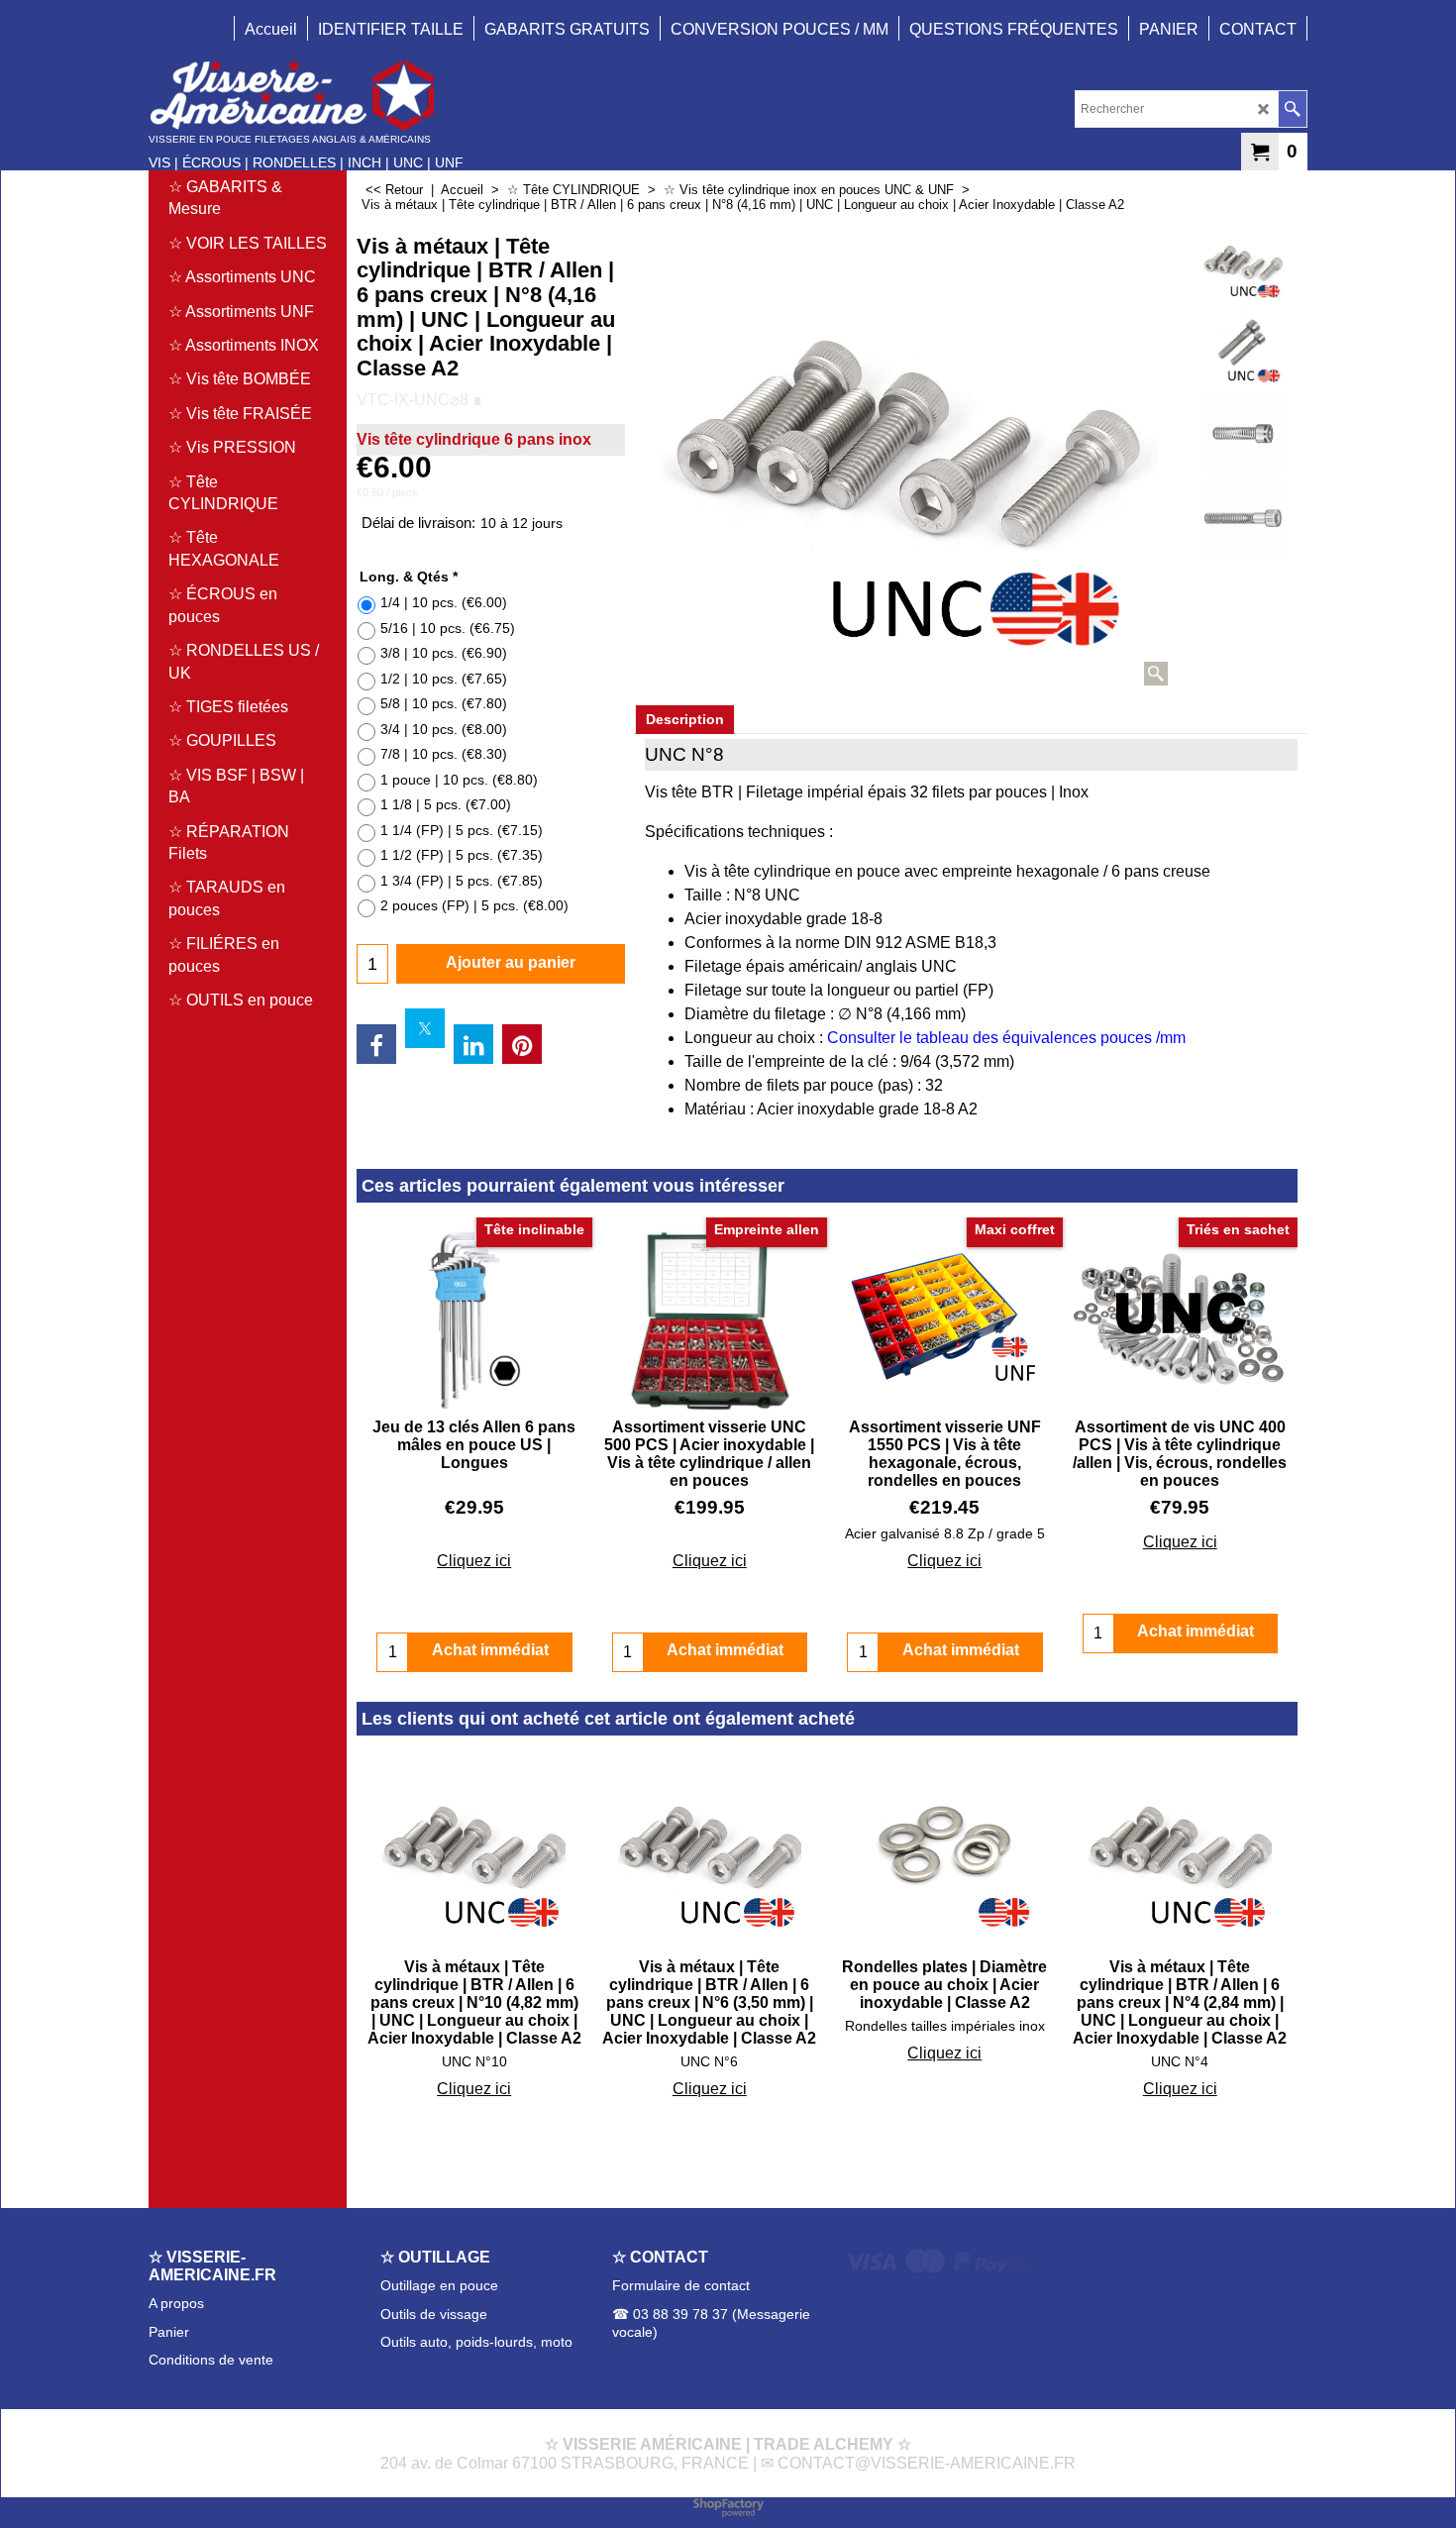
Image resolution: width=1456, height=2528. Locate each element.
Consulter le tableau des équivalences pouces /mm (1006, 1038)
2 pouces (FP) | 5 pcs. (474, 905)
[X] (425, 1028)
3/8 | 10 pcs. (444, 653)
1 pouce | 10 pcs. (459, 780)
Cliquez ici (474, 1561)
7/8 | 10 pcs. (444, 754)
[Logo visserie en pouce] (306, 95)
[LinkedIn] (473, 1044)
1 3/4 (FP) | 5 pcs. (462, 881)
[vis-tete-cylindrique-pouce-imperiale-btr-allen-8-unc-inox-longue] (1243, 350)
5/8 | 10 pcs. (444, 703)
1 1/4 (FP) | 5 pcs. (462, 830)
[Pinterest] (522, 1044)
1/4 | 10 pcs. (444, 602)
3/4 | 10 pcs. (444, 729)
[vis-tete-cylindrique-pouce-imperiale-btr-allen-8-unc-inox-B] (1243, 518)
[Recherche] (1292, 109)
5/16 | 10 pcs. (448, 628)
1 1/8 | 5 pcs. (446, 804)
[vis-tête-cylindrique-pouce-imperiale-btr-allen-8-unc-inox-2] (1243, 434)
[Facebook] (376, 1044)
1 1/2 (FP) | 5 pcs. (462, 855)
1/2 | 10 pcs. (444, 679)
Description (685, 719)
